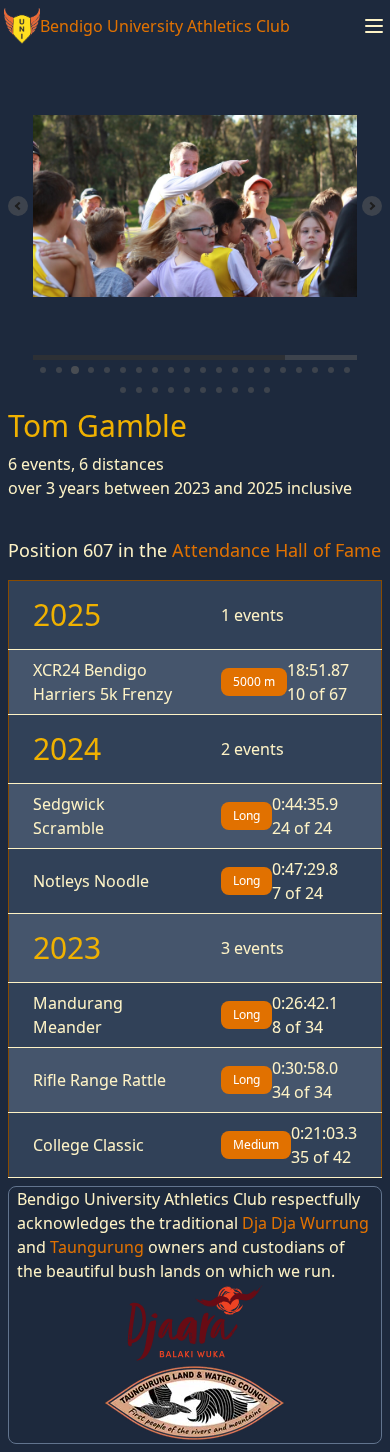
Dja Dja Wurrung (305, 1223)
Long (246, 815)
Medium (256, 1144)
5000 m (254, 681)
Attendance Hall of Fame (276, 550)
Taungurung (97, 1247)
